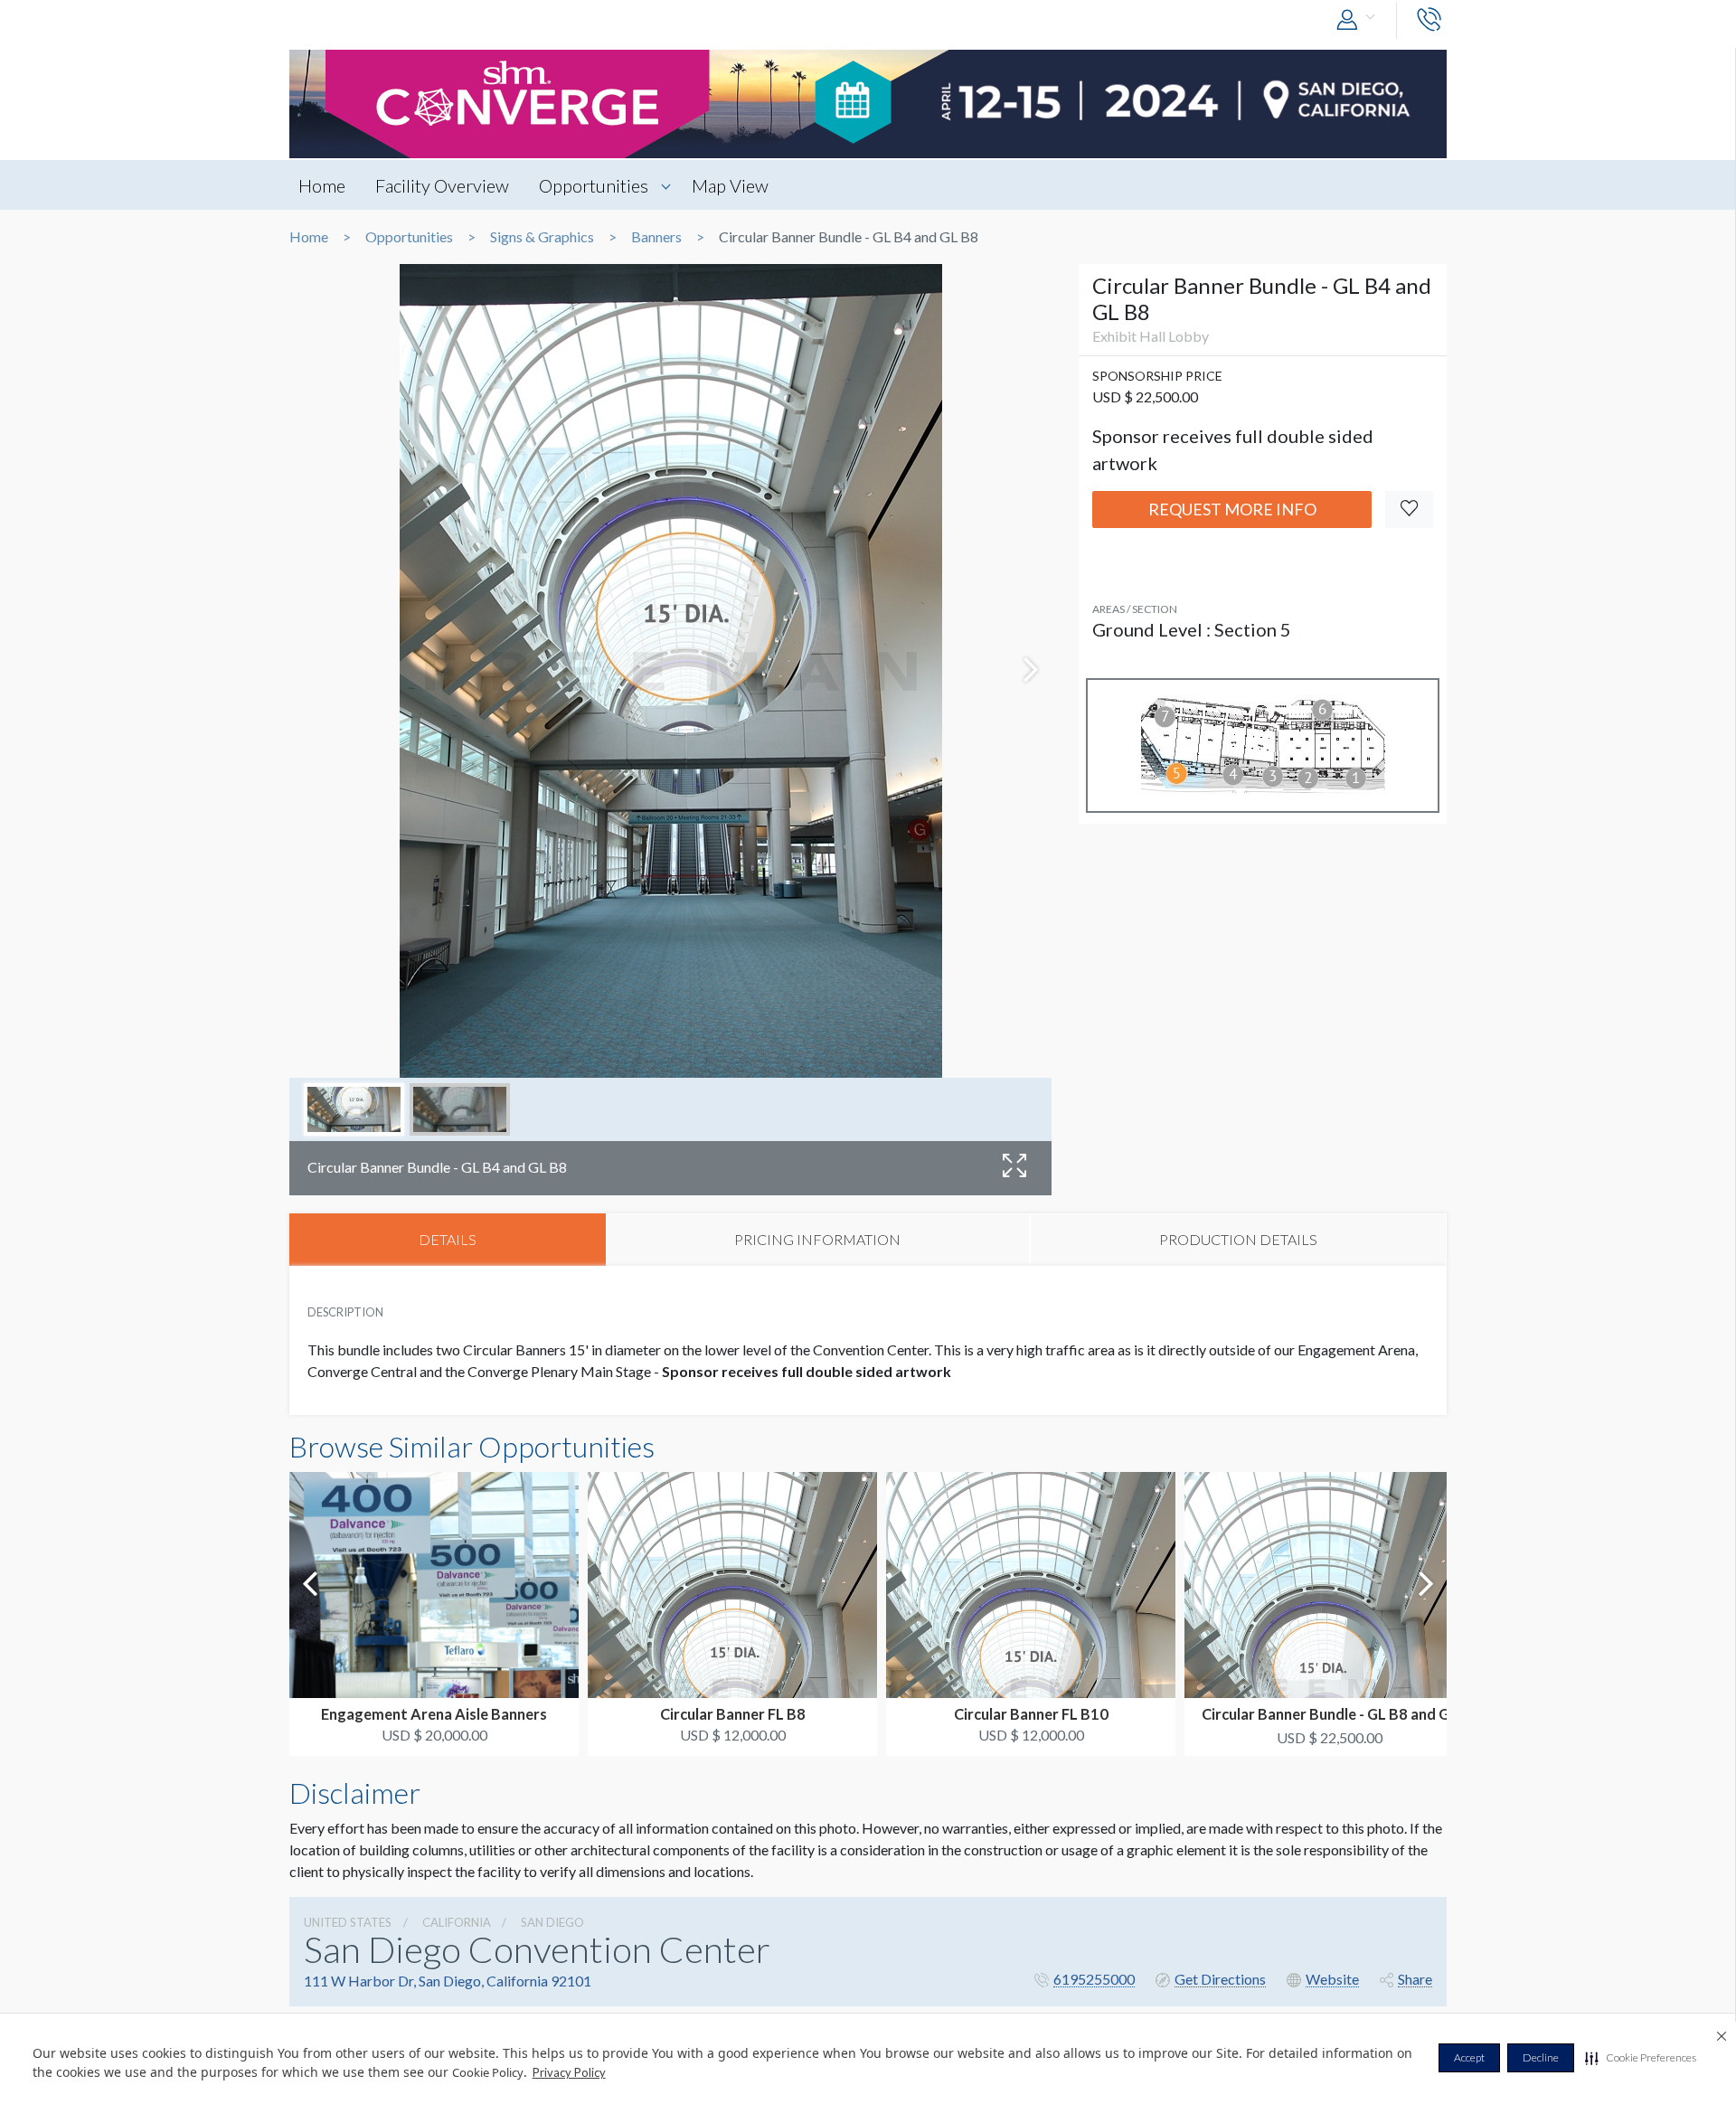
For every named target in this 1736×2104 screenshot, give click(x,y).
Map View (730, 185)
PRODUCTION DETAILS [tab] (1238, 1239)
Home (322, 185)
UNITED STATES (348, 1922)
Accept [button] (1469, 2057)
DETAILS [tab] (448, 1239)
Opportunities (594, 185)
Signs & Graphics (542, 237)
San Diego (552, 1922)
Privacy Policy (569, 2072)
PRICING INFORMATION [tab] (817, 1239)
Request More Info (1232, 509)
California (457, 1922)
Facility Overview (442, 185)
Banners (656, 237)
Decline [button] (1541, 2057)
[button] (1641, 2058)
